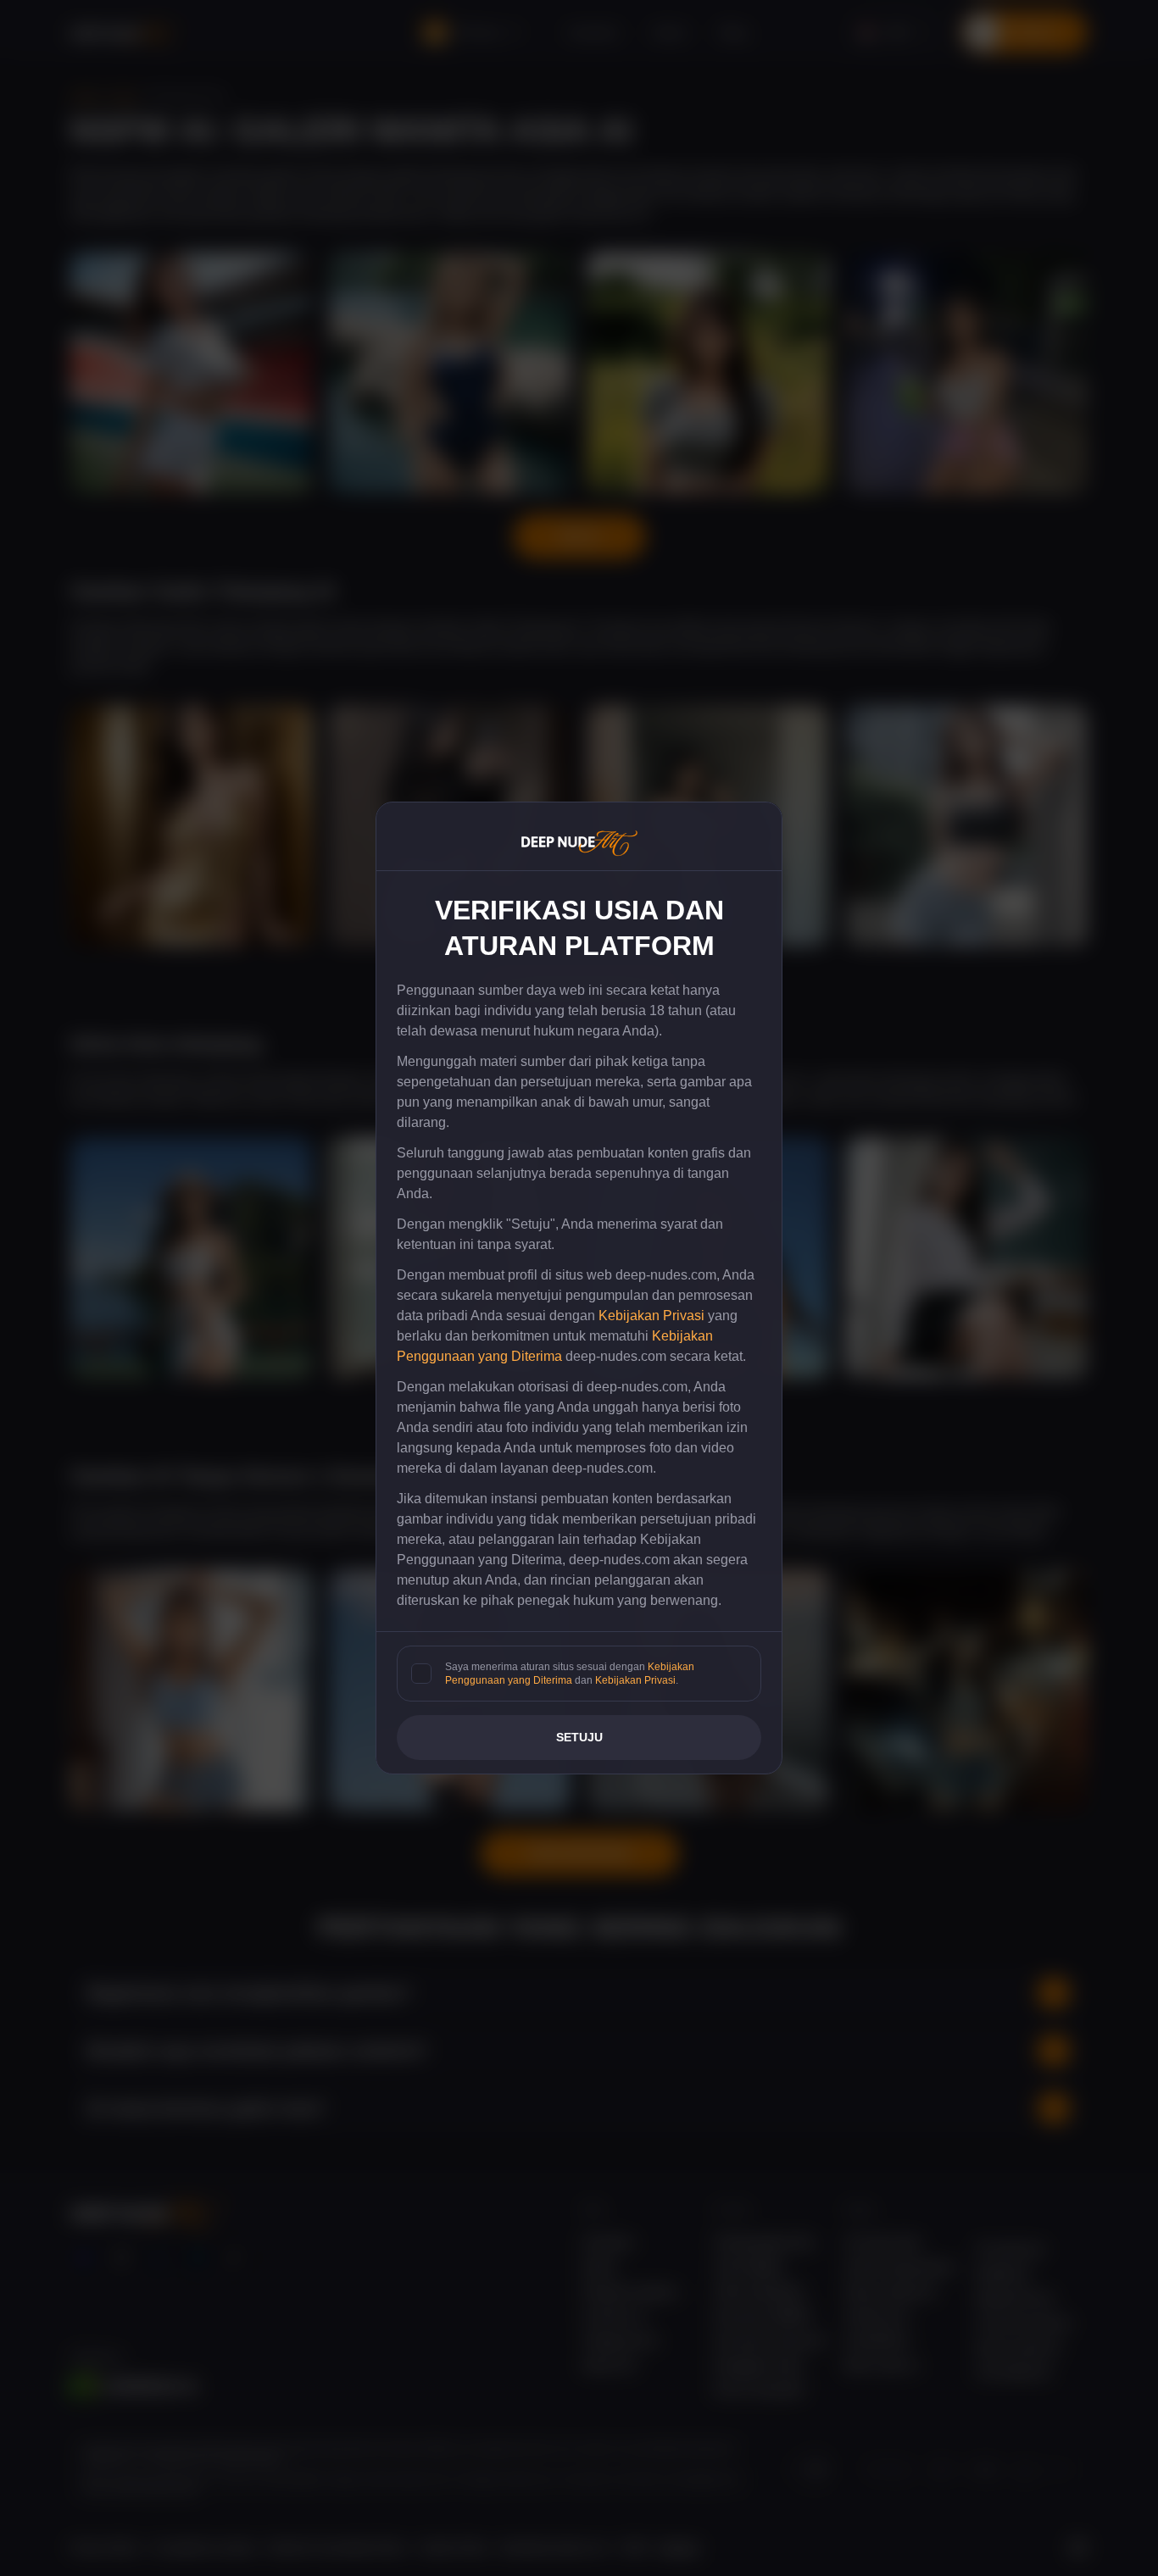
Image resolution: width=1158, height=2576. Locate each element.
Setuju (579, 1737)
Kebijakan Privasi (651, 1316)
